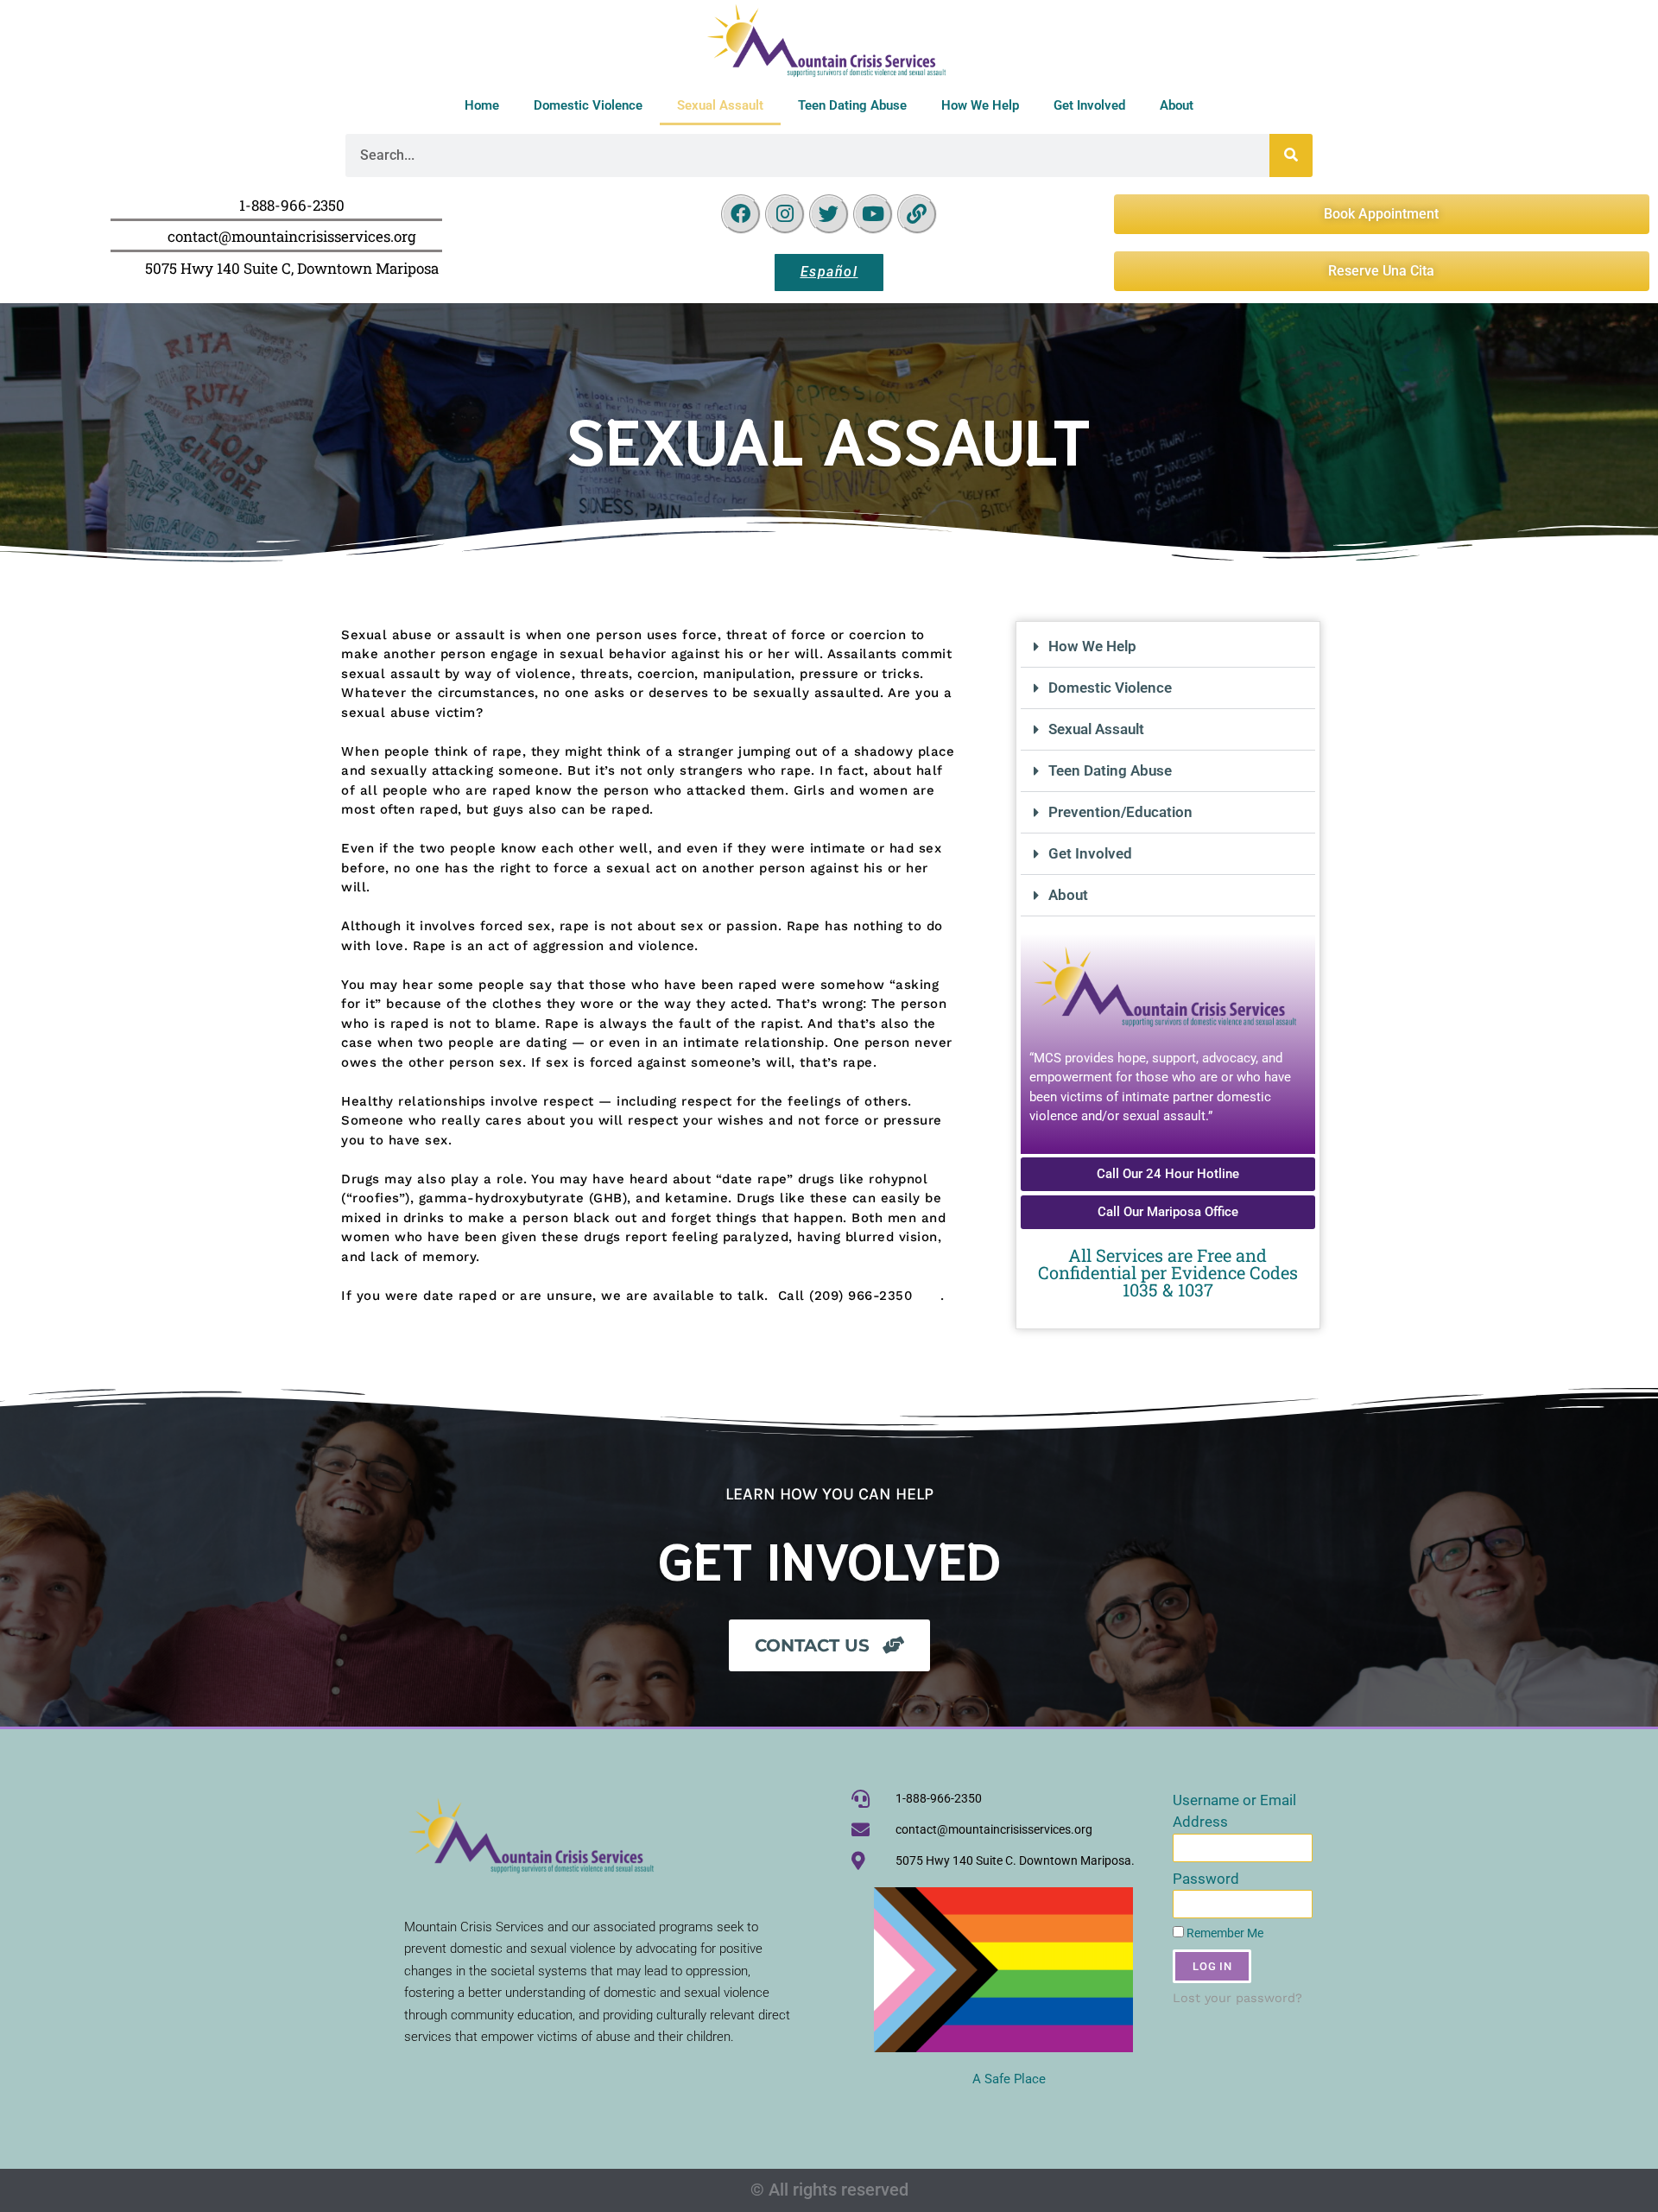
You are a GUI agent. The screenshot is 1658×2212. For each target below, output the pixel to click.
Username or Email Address (1234, 1811)
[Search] (1291, 155)
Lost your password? (1237, 1998)
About (1177, 105)
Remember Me (1224, 1933)
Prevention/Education (1120, 812)
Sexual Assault (720, 105)
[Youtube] (873, 214)
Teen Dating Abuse (852, 105)
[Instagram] (785, 214)
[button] (1168, 647)
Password (1206, 1879)
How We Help (980, 105)
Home (482, 105)
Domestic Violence (588, 105)
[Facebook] (741, 214)
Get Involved (1089, 105)
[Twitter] (829, 214)
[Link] (917, 214)
